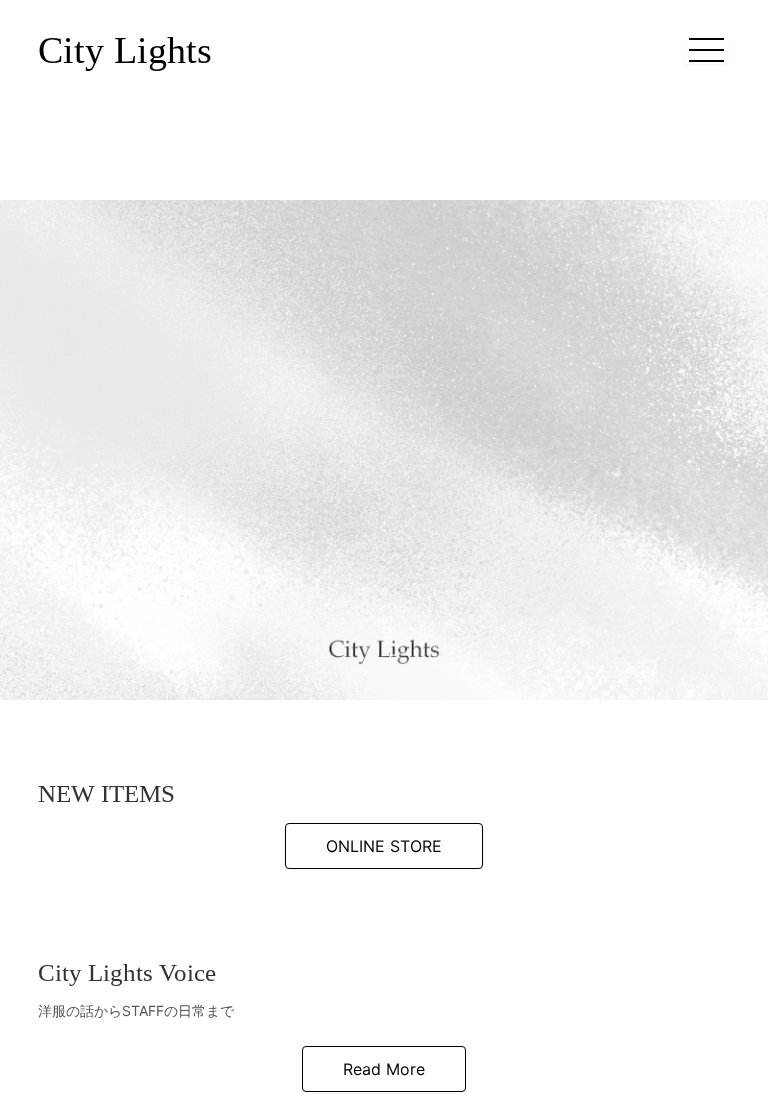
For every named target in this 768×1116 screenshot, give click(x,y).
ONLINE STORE (384, 846)
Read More (384, 1069)
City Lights (125, 50)
